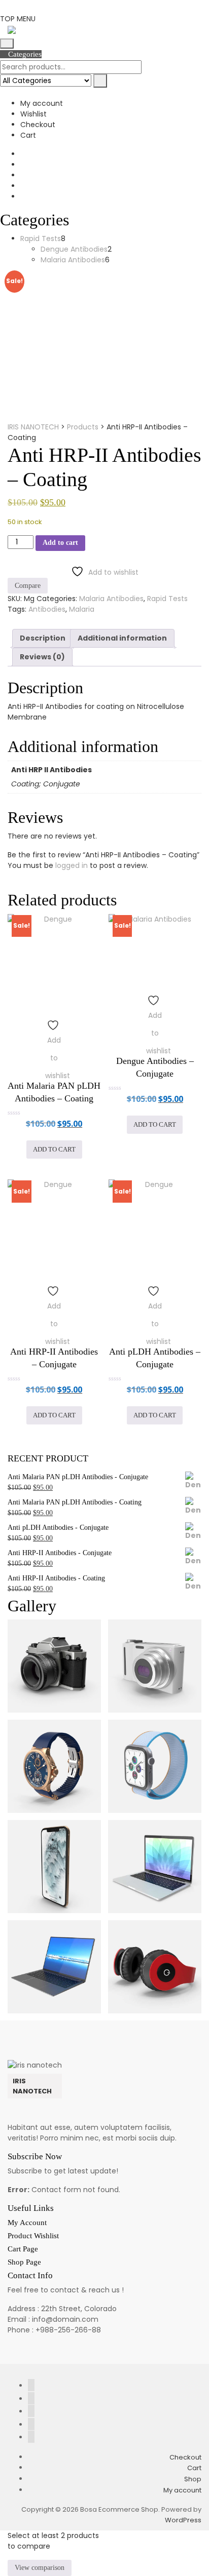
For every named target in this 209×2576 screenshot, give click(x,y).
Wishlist (33, 114)
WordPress (183, 2520)
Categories (24, 54)
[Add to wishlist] (54, 1023)
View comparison (40, 2568)
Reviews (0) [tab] (42, 657)
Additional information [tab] (122, 638)
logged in (72, 865)
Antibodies (47, 609)
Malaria (82, 609)
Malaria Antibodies (111, 599)
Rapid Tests (167, 599)
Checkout (38, 125)
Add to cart (60, 543)
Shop (193, 2479)
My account (42, 103)
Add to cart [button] (54, 1149)
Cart (28, 135)
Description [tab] (43, 638)
